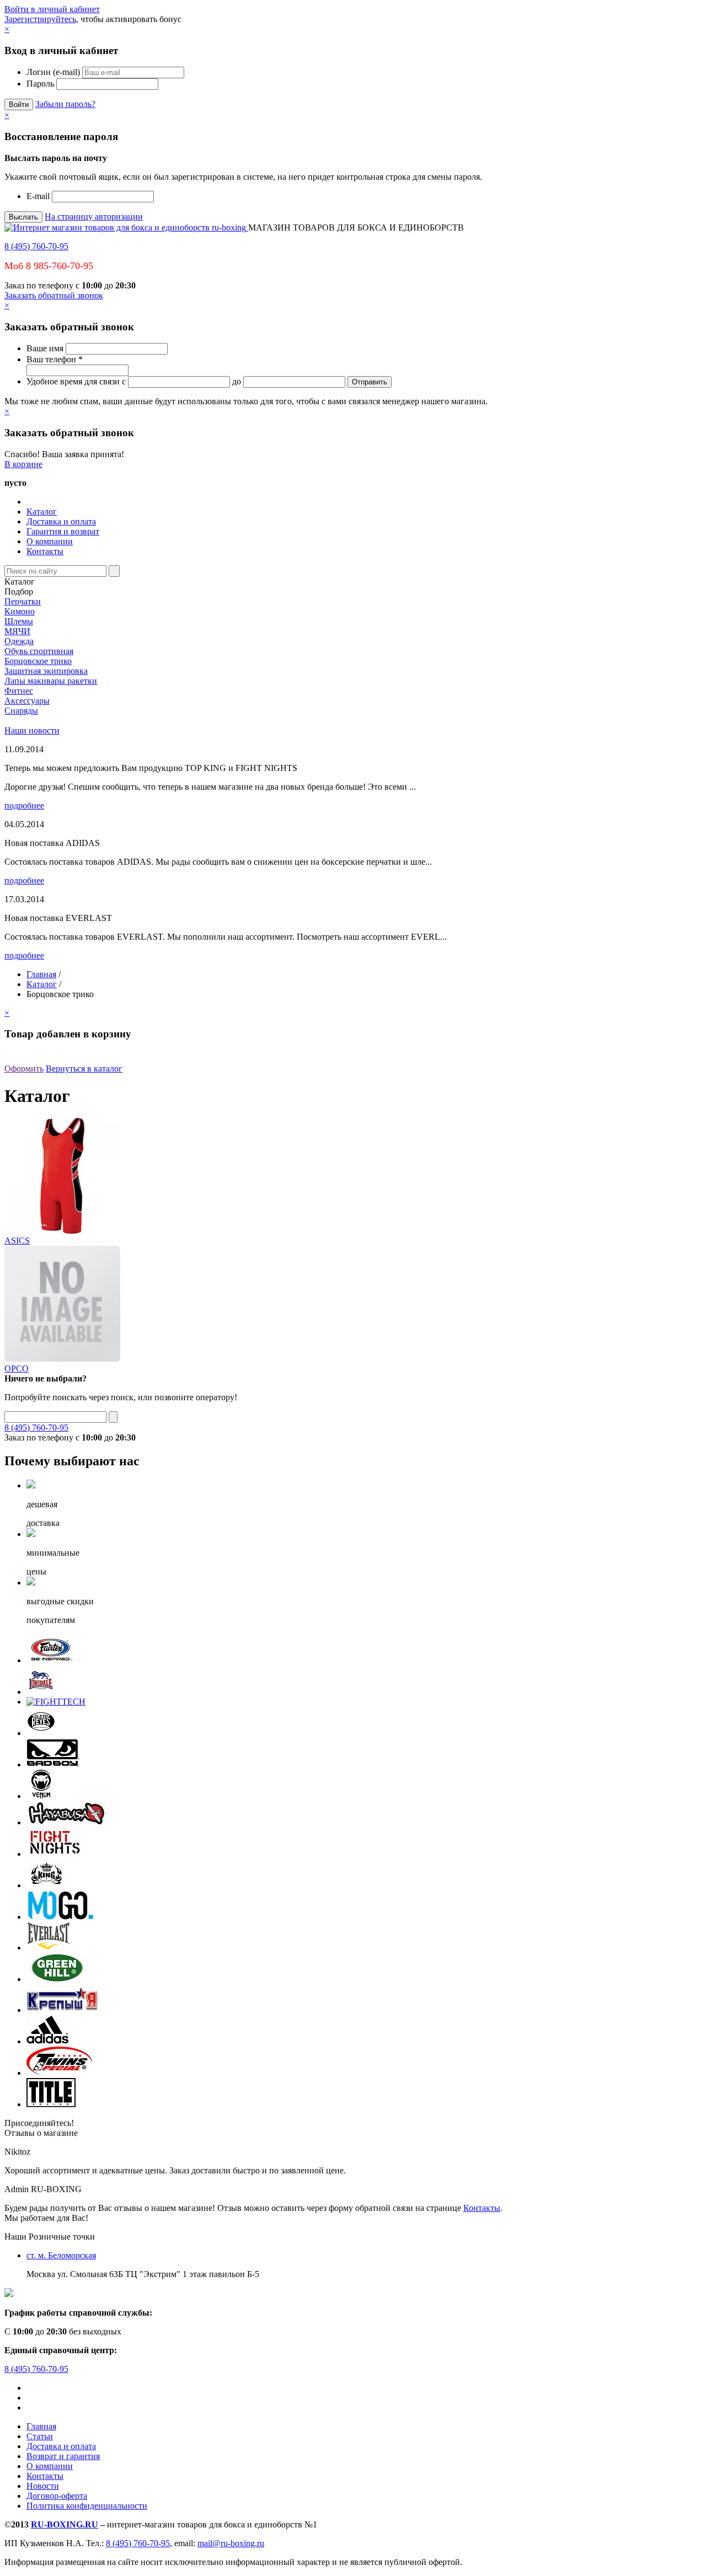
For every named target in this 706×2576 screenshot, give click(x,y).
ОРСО (17, 1369)
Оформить (24, 1069)
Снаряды (21, 711)
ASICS (17, 1241)
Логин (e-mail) (53, 72)
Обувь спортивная (39, 651)
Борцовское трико (38, 661)
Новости (43, 2486)
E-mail (38, 196)
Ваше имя (45, 348)
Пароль (40, 84)
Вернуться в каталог (84, 1069)
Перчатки (23, 601)
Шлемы (19, 621)
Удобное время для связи (73, 381)
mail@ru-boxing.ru (231, 2543)
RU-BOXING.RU (65, 2524)
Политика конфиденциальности (87, 2506)
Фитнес (19, 691)
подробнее (24, 805)
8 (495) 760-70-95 (36, 246)
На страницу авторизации (94, 216)
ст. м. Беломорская (61, 2255)
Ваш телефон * (55, 359)
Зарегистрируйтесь (40, 19)
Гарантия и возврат (63, 531)
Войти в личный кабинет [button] (52, 9)
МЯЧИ (17, 631)
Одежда (19, 641)
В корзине (23, 464)
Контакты (45, 551)
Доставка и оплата (61, 521)
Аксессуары (27, 701)
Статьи (40, 2436)
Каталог (42, 512)
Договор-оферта (57, 2496)
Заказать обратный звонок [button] (54, 295)
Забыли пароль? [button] (65, 104)
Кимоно (20, 611)
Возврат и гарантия (63, 2456)
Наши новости (32, 730)
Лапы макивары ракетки (51, 681)
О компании (50, 541)
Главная (41, 974)
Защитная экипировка (46, 671)
